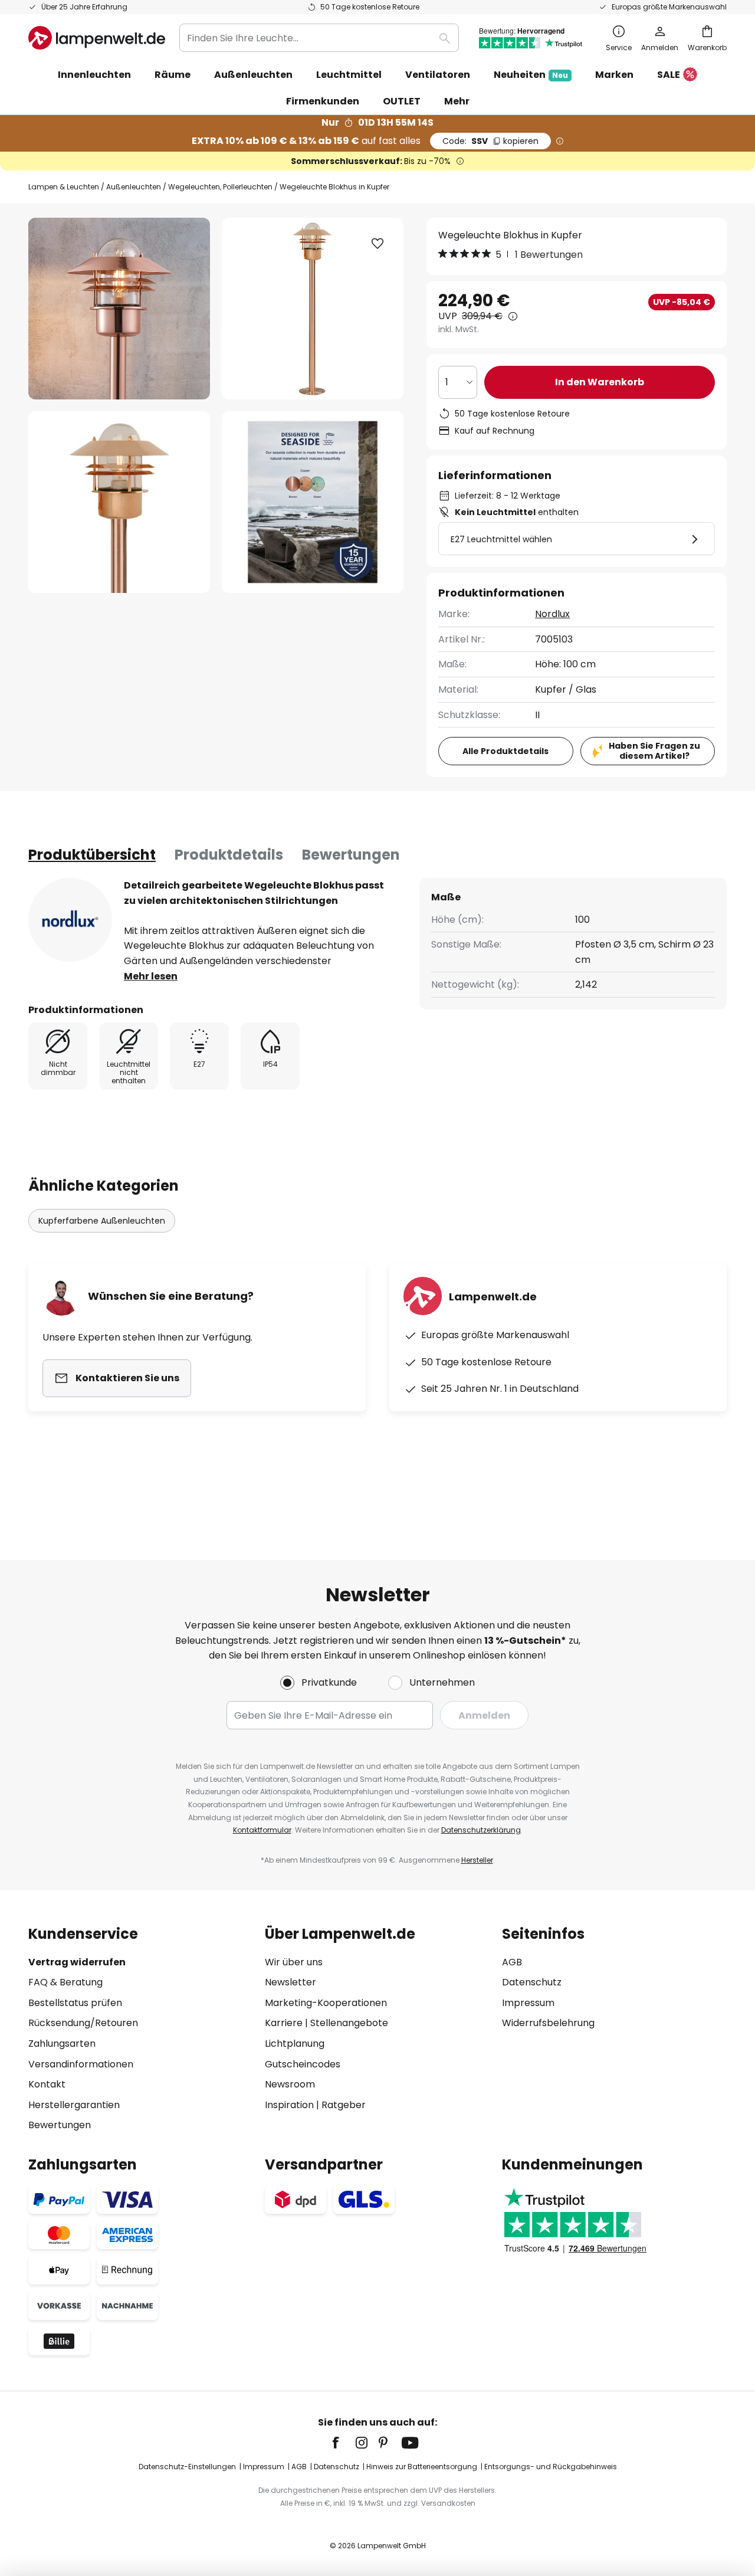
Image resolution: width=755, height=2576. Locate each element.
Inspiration (289, 2105)
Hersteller (477, 1860)
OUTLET (402, 101)
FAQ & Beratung (65, 1982)
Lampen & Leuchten (64, 187)
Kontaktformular (262, 1830)
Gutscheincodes (303, 2064)
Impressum (528, 2003)
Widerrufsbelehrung (548, 2023)
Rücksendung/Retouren (83, 2023)
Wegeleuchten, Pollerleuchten (220, 187)
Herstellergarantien (74, 2105)
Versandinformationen (81, 2064)
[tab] (92, 855)
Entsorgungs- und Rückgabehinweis (551, 2467)
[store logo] (97, 38)
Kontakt (47, 2084)
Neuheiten (531, 75)
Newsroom (290, 2084)
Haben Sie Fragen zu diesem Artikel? (654, 751)
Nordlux (552, 614)
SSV (490, 141)
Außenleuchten (134, 187)
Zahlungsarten (62, 2044)
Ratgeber (344, 2105)
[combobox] (319, 38)
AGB (512, 1962)
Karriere (284, 2023)
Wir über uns (294, 1962)
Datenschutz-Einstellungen (187, 2467)
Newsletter (290, 1982)
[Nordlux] (70, 920)
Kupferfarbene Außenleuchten (102, 1221)
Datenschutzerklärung (481, 1830)
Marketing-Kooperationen (326, 2003)
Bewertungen (351, 855)
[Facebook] (343, 2443)
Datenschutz (532, 1982)
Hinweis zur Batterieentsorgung (422, 2467)
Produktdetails (229, 855)
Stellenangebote (349, 2023)
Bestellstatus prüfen (75, 2003)
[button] (119, 502)
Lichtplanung (295, 2044)
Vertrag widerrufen (77, 1962)
